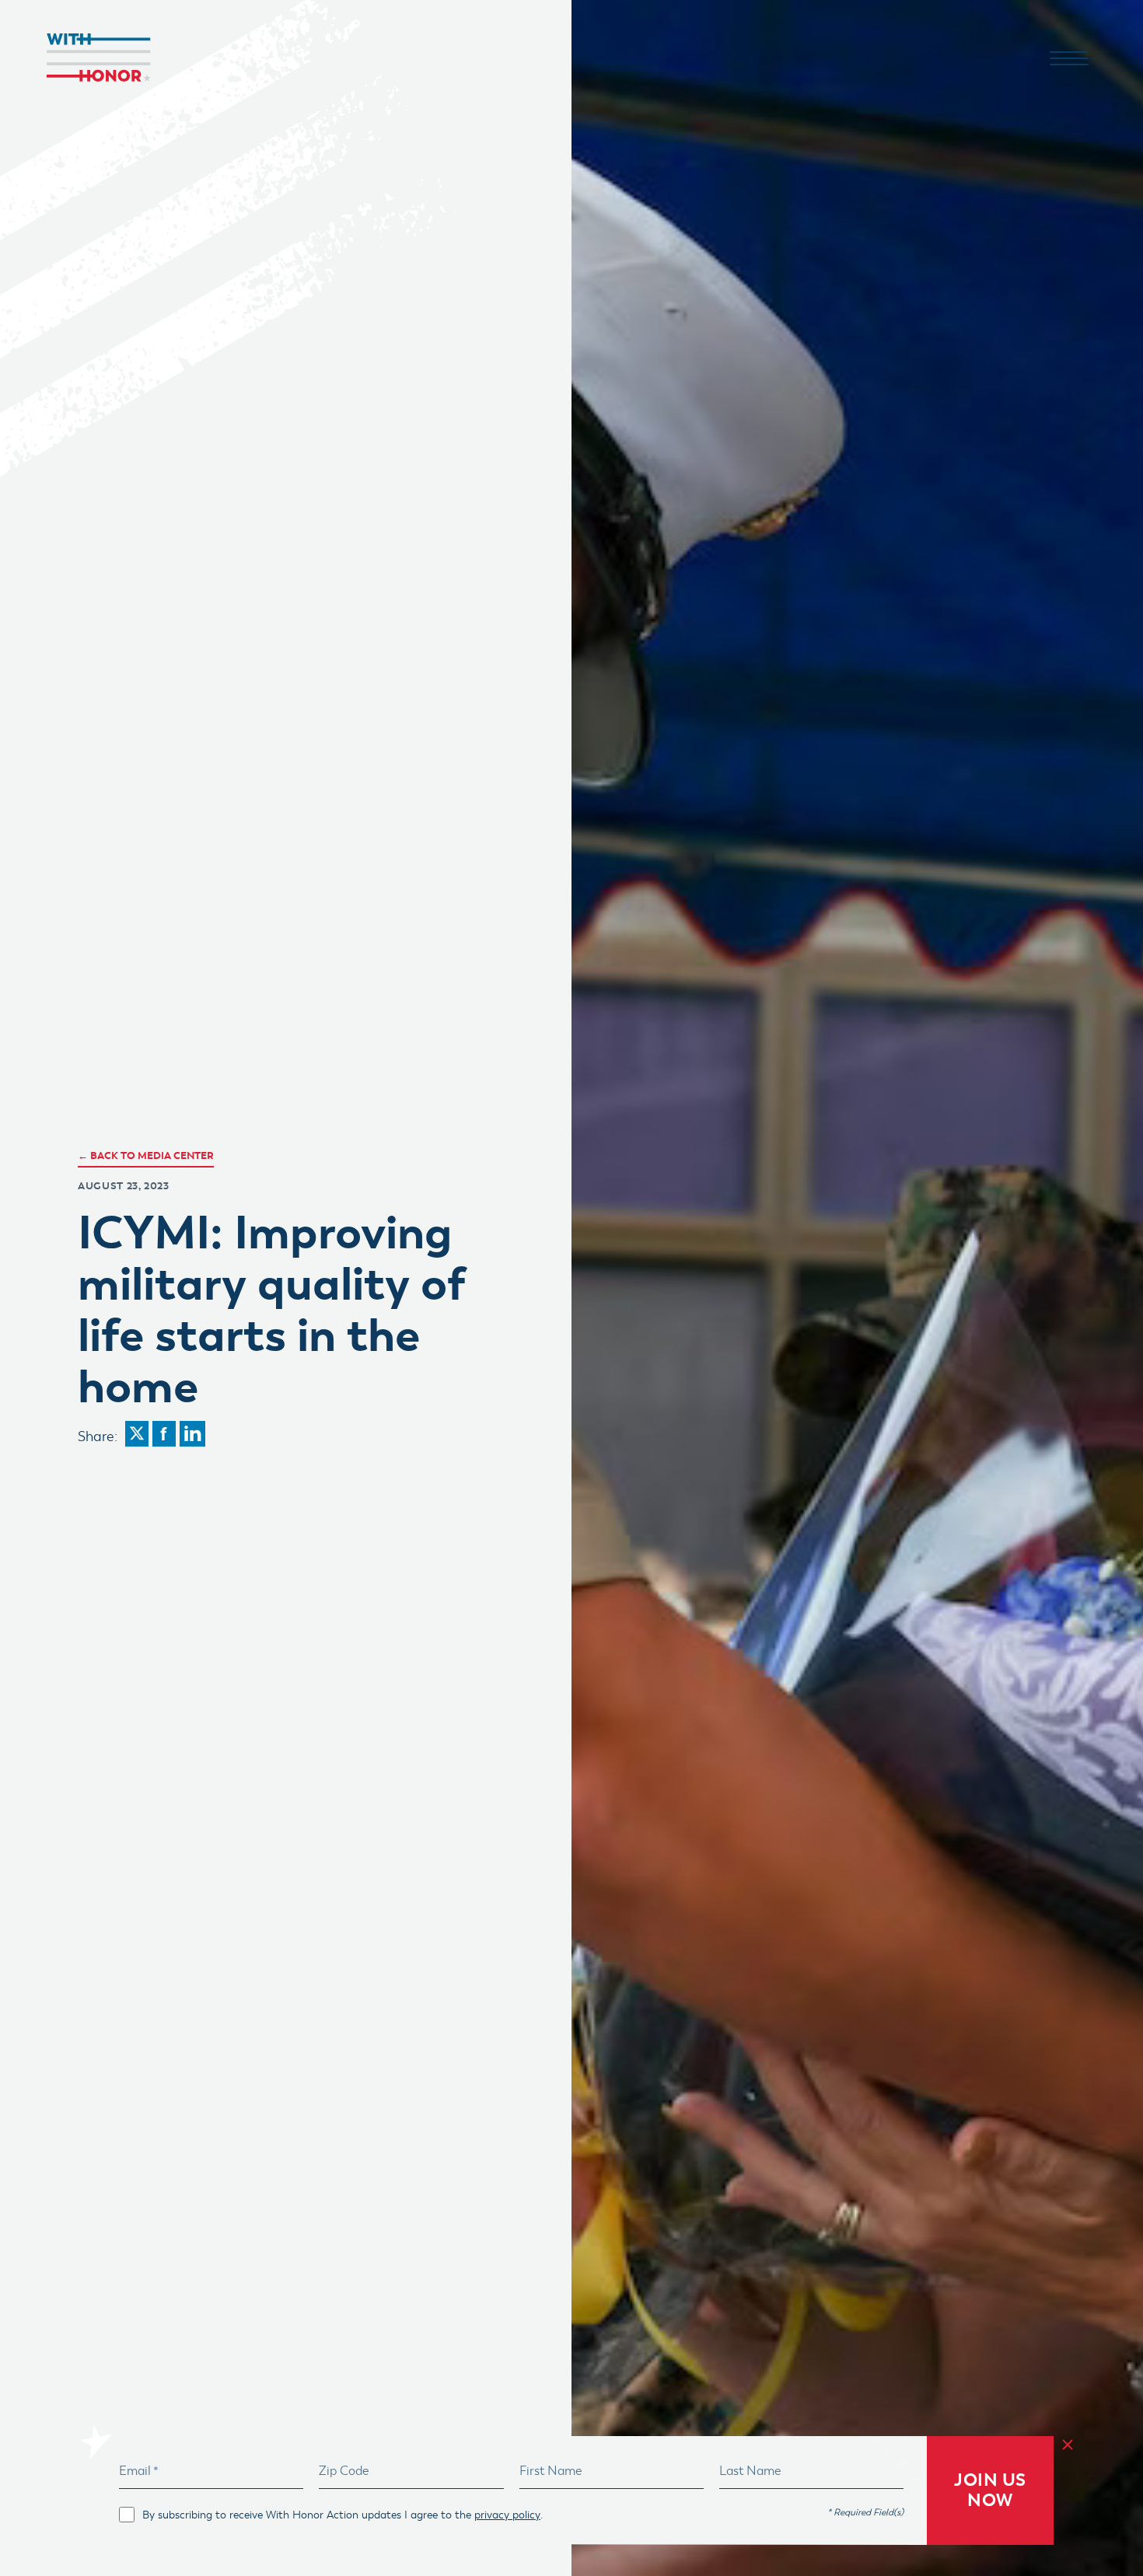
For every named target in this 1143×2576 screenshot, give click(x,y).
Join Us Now (990, 2490)
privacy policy (507, 2515)
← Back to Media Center (146, 1155)
